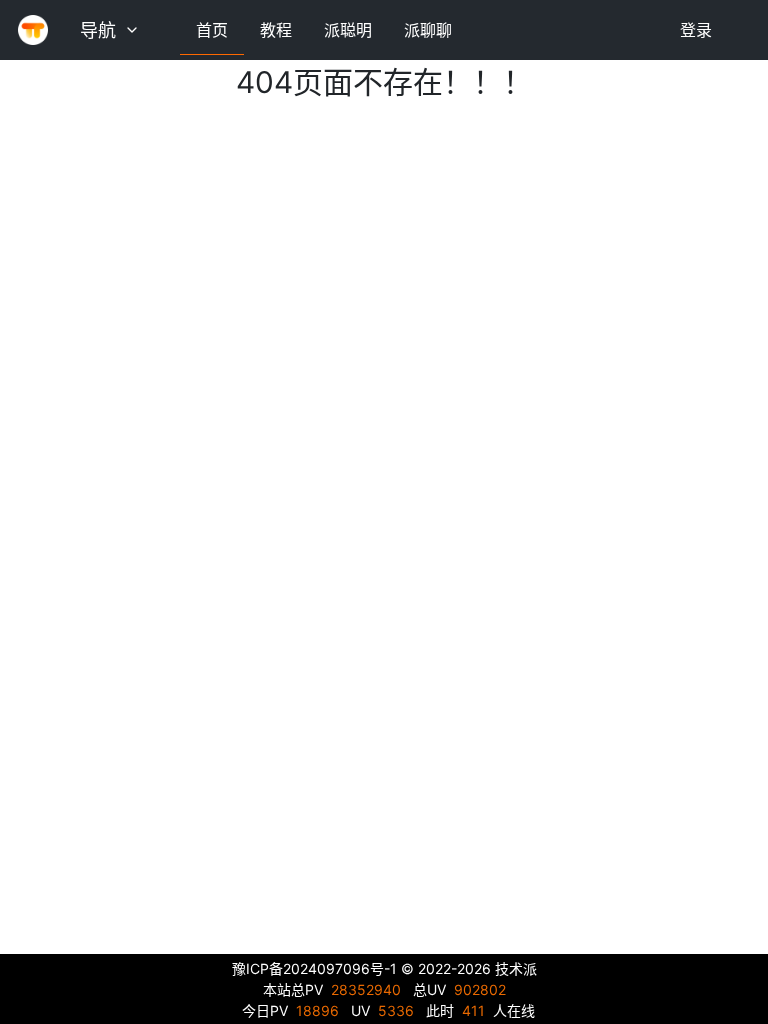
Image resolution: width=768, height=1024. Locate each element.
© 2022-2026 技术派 (469, 968)
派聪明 (348, 30)
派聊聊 (428, 30)
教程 (276, 30)
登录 (696, 30)
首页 (212, 30)
